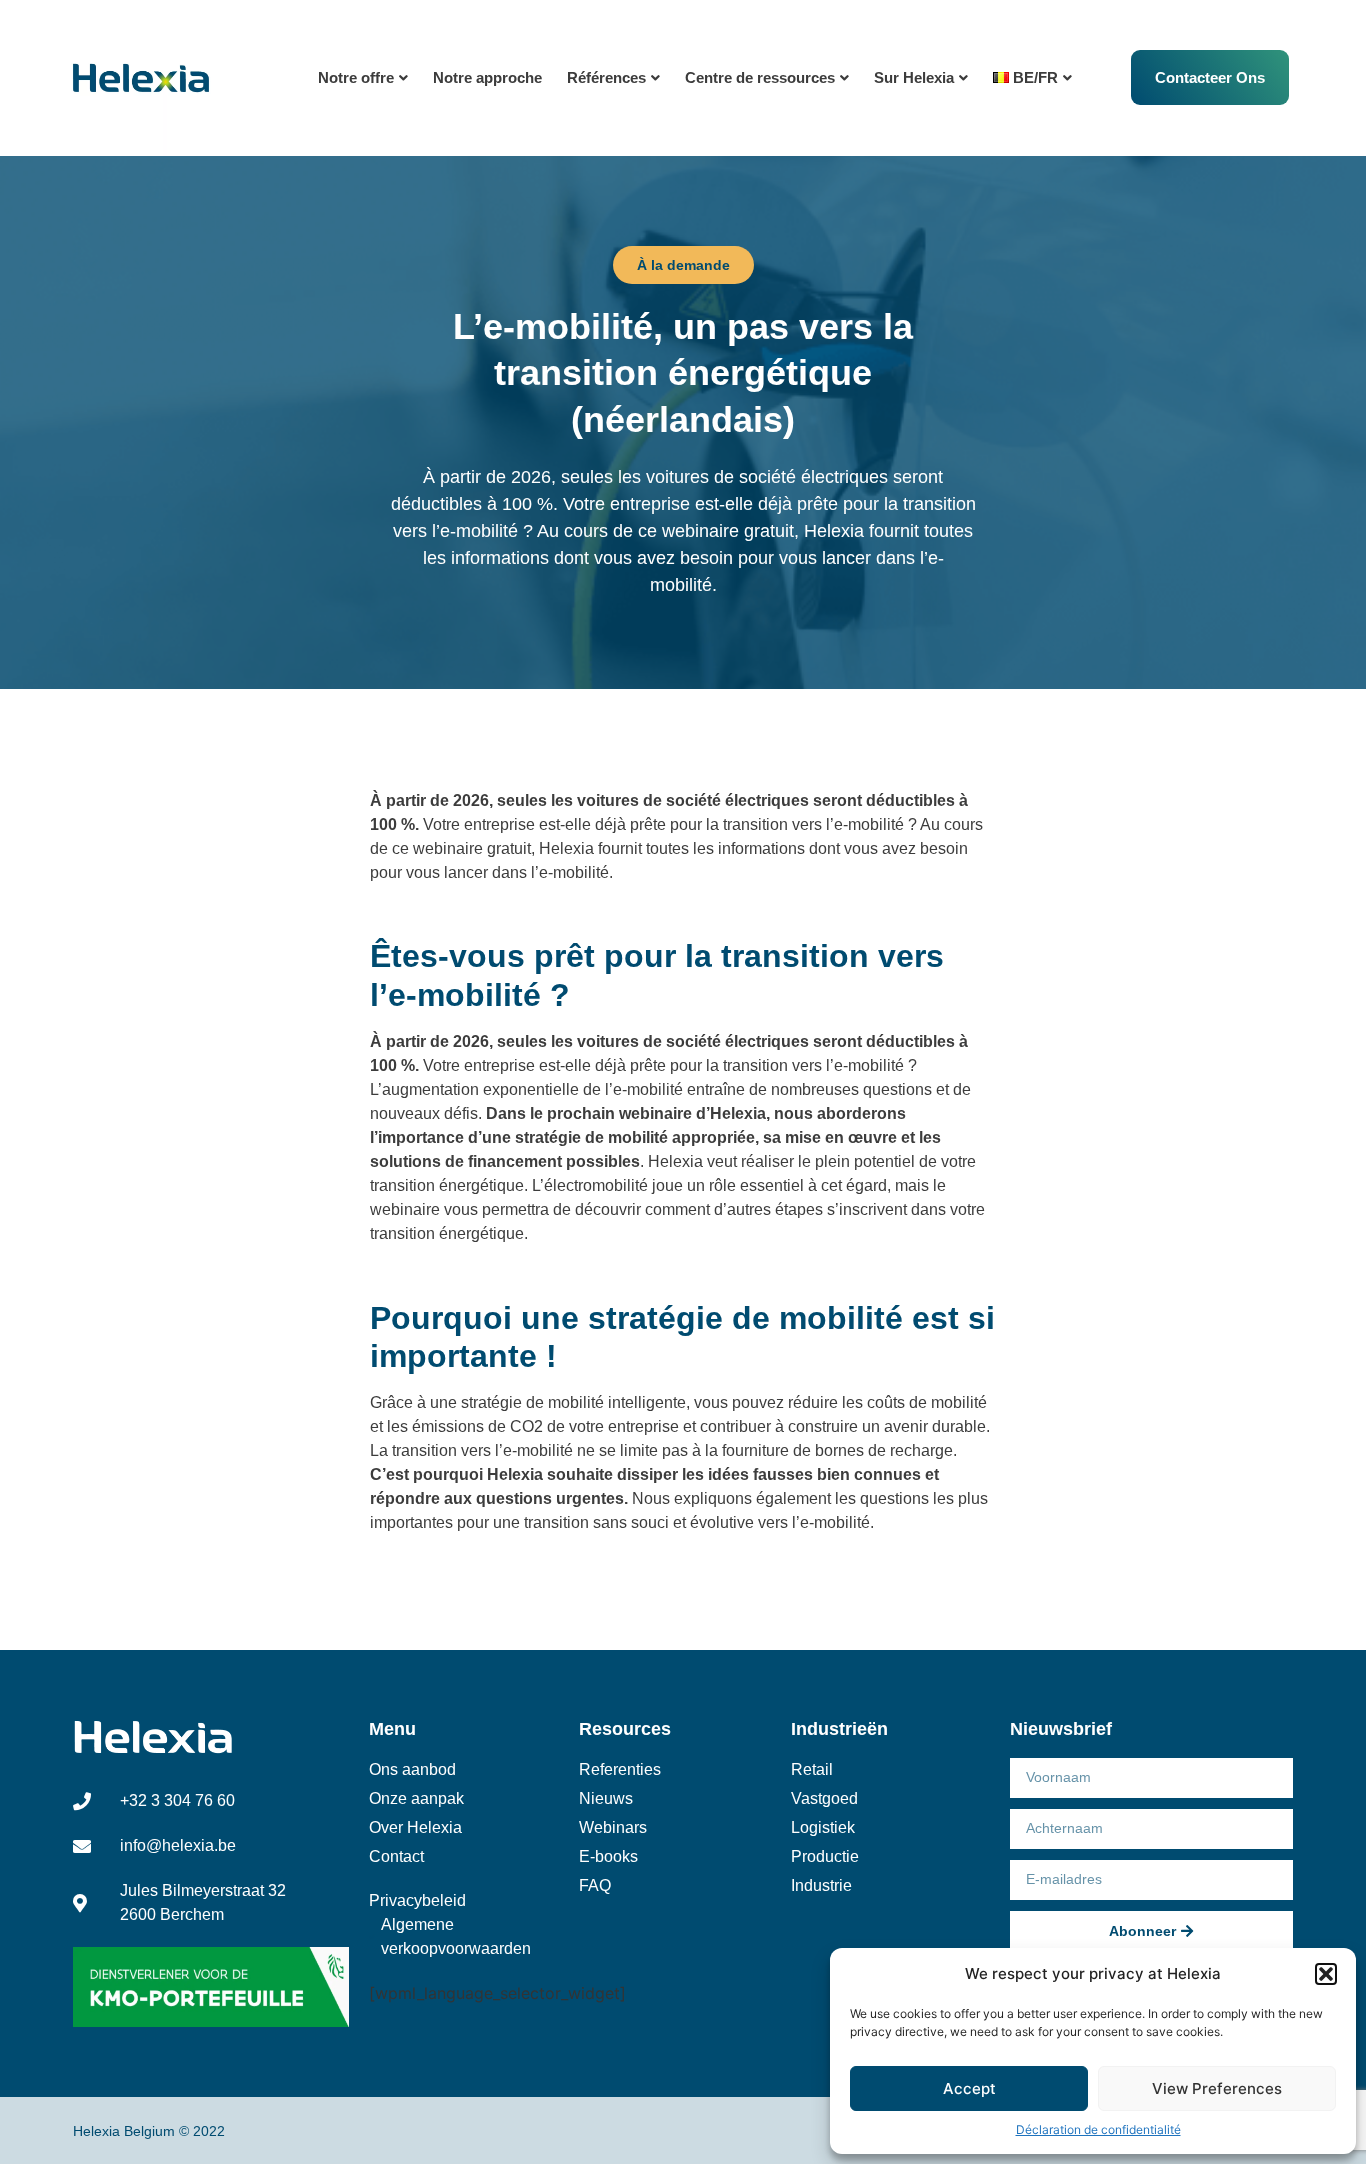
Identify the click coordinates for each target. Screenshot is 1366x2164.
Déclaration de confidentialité (1098, 2129)
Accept (969, 2088)
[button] (1326, 1974)
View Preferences (1217, 2088)
